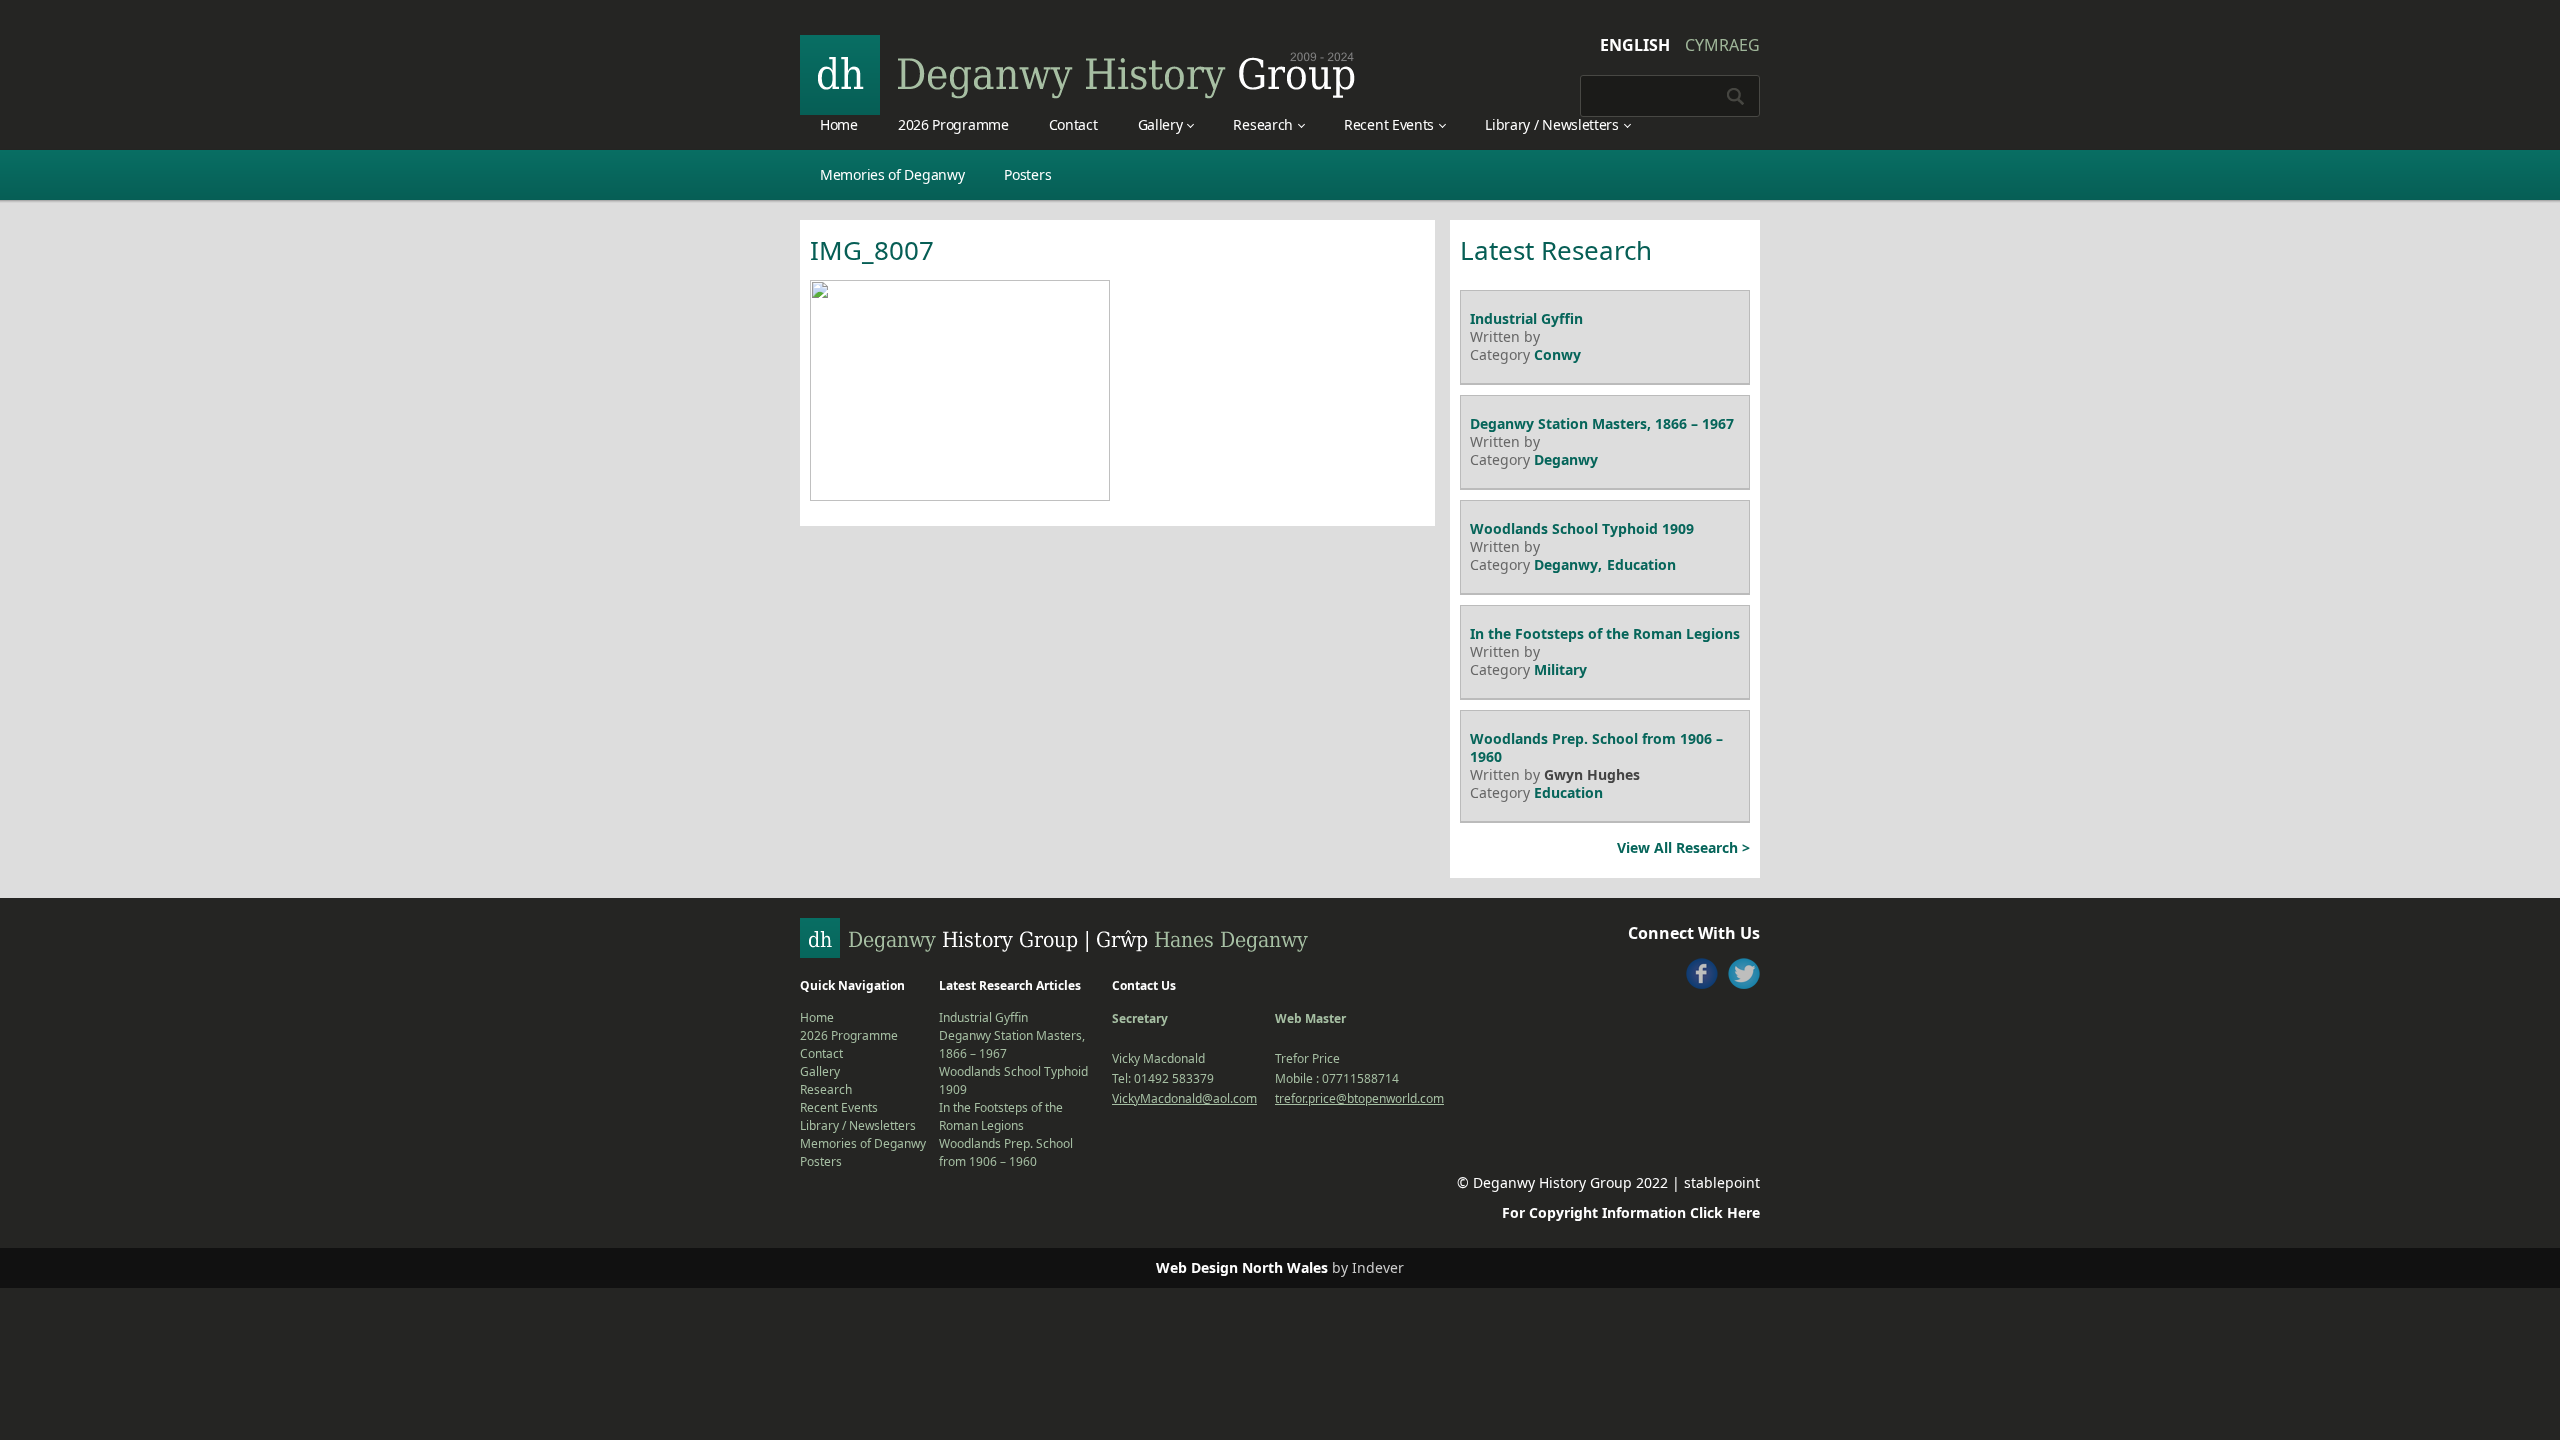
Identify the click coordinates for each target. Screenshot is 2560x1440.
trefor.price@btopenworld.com (1359, 1098)
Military (1560, 669)
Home (839, 124)
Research (1263, 124)
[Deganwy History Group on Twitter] (1744, 973)
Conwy (1557, 354)
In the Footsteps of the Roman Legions (1605, 633)
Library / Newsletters (1552, 124)
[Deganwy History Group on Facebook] (1702, 973)
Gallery (1160, 124)
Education (1641, 564)
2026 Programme (953, 124)
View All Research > (1683, 847)
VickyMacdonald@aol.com (1184, 1098)
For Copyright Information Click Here (1631, 1212)
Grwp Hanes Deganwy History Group (1078, 75)
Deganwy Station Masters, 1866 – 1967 (1602, 423)
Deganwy (1566, 459)
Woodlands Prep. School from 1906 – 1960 (1596, 747)
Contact (1073, 124)
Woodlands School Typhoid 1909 (1582, 528)
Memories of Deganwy (892, 174)
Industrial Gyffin (1526, 318)
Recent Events (1389, 124)
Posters (1027, 174)
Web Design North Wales (1242, 1267)
